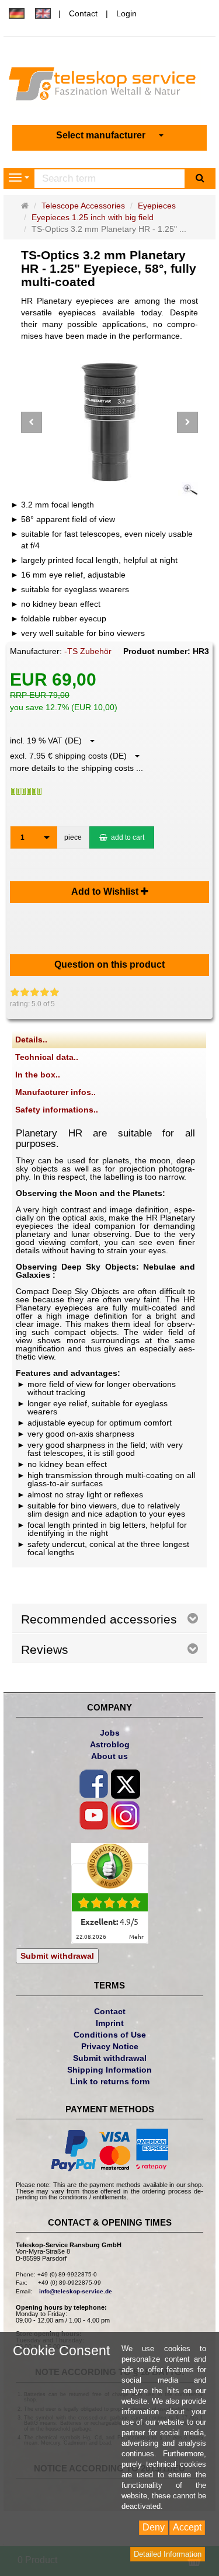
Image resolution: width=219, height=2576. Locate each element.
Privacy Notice (110, 2046)
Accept (187, 2527)
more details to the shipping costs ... (77, 768)
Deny (154, 2527)
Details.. (31, 1040)
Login (126, 13)
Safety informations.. (57, 1110)
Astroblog (110, 1744)
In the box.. (38, 1075)
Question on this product (109, 964)
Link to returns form (110, 2081)
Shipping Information (109, 2070)
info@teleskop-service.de (76, 2291)
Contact (83, 13)
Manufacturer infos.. (55, 1092)
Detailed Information (168, 2554)
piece (73, 837)
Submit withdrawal (57, 1956)
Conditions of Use (110, 2035)
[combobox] (110, 136)
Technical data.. (47, 1057)
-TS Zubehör (88, 651)
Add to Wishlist (106, 891)
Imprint (110, 2023)
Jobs (110, 1733)
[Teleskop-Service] (109, 86)
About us (109, 1756)
